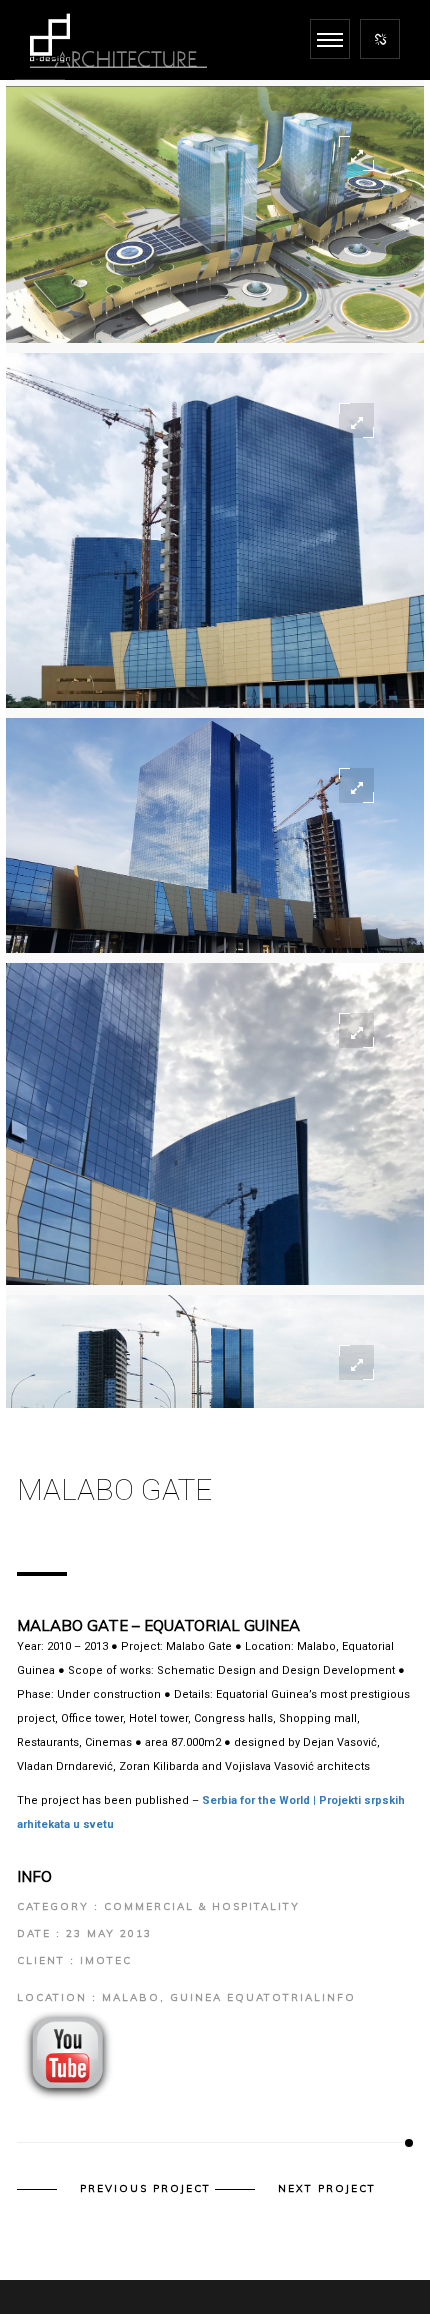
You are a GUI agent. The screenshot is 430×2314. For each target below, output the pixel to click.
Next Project (327, 2189)
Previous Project (145, 2189)
